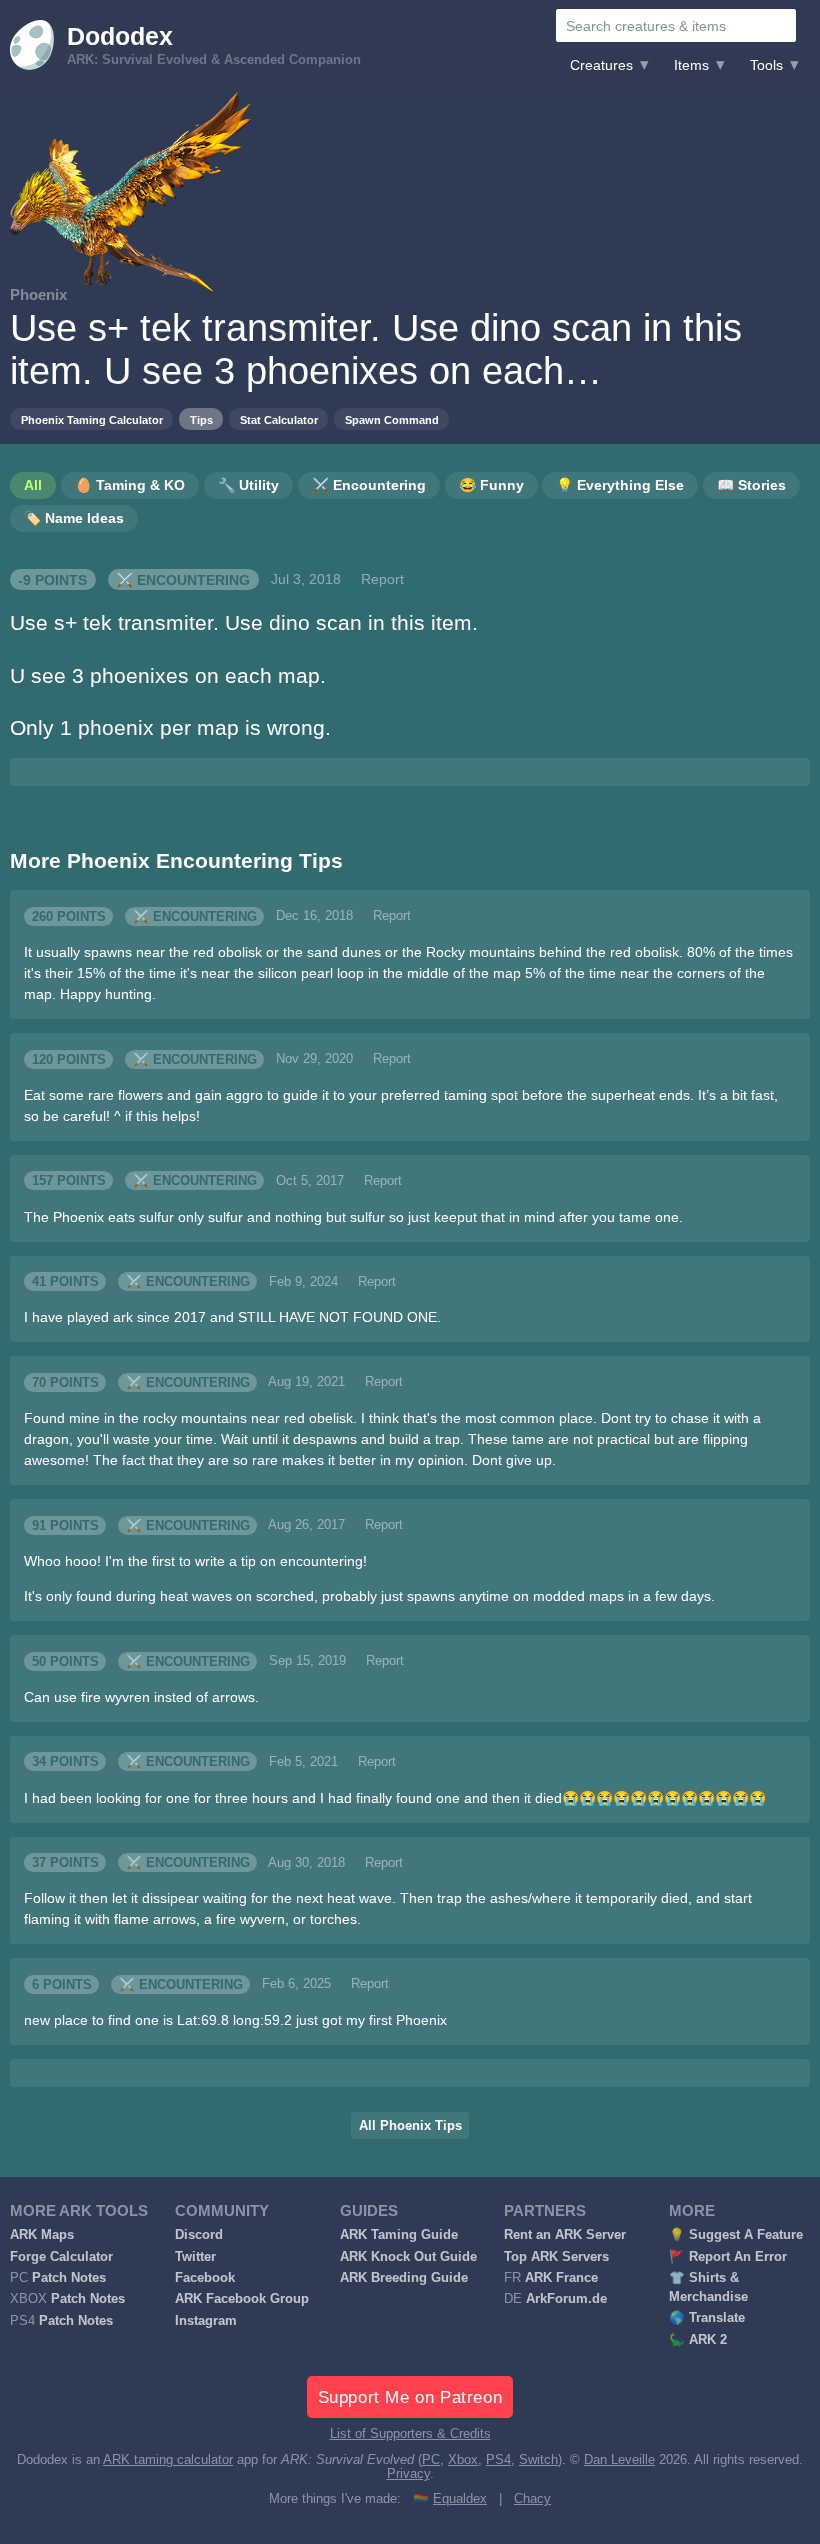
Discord (199, 2235)
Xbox (463, 2460)
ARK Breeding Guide (404, 2278)
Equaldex (460, 2499)
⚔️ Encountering (183, 579)
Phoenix (38, 294)
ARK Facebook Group (242, 2299)
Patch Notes (69, 2278)
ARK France (561, 2278)
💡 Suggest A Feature (736, 2235)
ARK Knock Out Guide (408, 2257)
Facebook (205, 2278)
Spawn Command (392, 420)
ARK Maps (42, 2235)
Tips (201, 420)
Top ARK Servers (556, 2257)
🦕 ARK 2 (698, 2340)
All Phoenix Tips (410, 2126)
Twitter (195, 2257)
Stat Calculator (279, 420)
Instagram (206, 2321)
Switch (538, 2460)
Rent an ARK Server (565, 2235)
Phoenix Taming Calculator (92, 420)
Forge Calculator (61, 2257)
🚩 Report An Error (728, 2257)
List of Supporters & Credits (410, 2434)
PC (431, 2460)
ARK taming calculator (168, 2460)
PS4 (498, 2460)
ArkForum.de (566, 2299)
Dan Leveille (619, 2460)
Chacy (532, 2499)
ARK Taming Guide (399, 2235)
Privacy (408, 2474)
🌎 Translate (707, 2318)
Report (382, 579)
